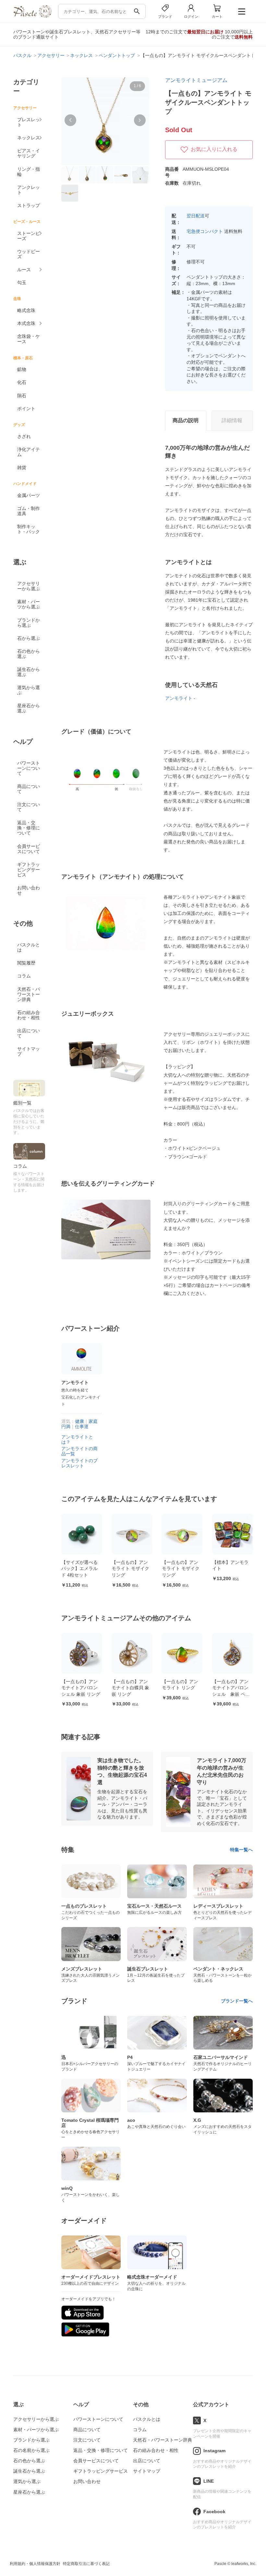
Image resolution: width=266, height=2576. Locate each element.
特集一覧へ (241, 1850)
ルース (24, 270)
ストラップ (29, 205)
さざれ (24, 436)
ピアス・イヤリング (29, 153)
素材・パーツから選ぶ (29, 604)
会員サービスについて (29, 849)
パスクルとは (29, 947)
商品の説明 (186, 420)
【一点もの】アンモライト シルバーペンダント (231, 1688)
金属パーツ (29, 495)
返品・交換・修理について (29, 828)
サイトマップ (29, 1051)
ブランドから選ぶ (29, 623)
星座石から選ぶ (29, 708)
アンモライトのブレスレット (79, 1463)
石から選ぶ (29, 638)
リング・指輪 (29, 172)
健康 (79, 1421)
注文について (29, 807)
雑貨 (22, 468)
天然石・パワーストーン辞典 (29, 994)
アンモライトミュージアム (196, 80)
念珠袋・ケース (29, 339)
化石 (22, 382)
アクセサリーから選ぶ (29, 586)
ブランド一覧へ (237, 2001)
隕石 (22, 396)
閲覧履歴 (26, 963)
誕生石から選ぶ (29, 672)
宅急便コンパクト (205, 231)
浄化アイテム (29, 452)
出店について (29, 1033)
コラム (24, 976)
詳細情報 (232, 420)
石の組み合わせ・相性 (29, 1015)
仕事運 (82, 1427)
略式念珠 (26, 310)
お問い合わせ (29, 890)
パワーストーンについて (29, 768)
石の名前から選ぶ (31, 2450)
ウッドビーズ (29, 254)
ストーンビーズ (29, 236)
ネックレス (29, 138)
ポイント (26, 409)
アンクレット (29, 190)
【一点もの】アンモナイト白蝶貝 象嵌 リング (80, 1688)
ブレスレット (29, 122)
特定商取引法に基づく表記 (86, 2564)
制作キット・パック (29, 529)
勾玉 (22, 283)
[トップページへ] (32, 16)
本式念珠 (26, 323)
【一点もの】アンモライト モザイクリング (130, 1569)
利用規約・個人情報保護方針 (35, 2564)
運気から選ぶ (29, 690)
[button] (70, 120)
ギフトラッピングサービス (29, 870)
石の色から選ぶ (29, 654)
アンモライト (179, 698)
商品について (29, 789)
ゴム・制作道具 (29, 511)
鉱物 (22, 369)
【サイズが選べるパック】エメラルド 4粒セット (79, 1569)
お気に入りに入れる (214, 149)
